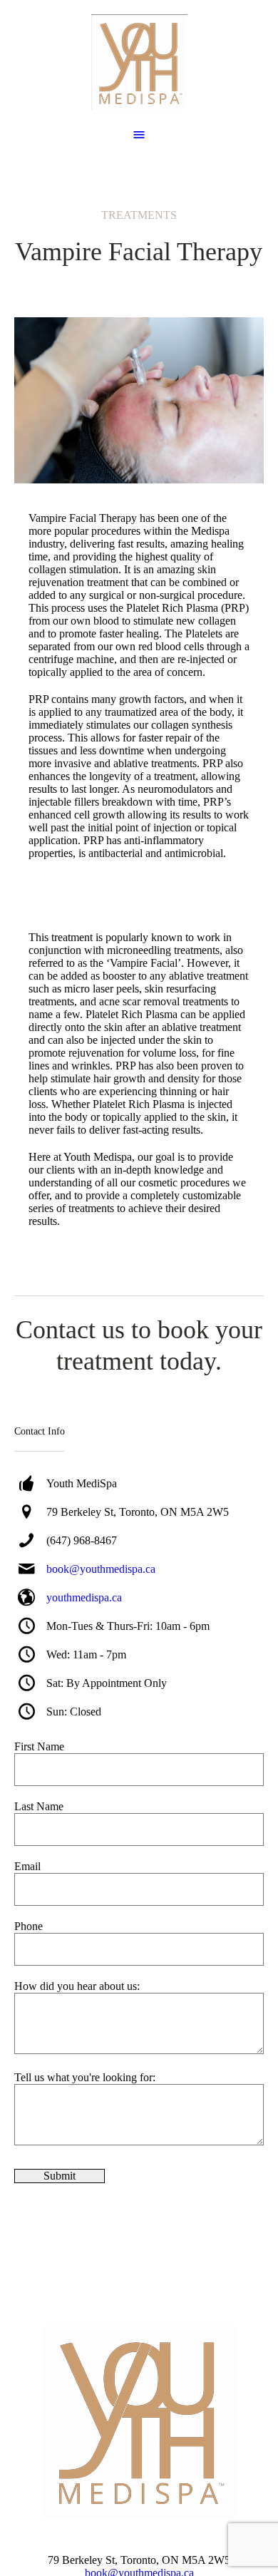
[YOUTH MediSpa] (139, 62)
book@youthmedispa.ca (101, 1569)
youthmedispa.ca (84, 1597)
